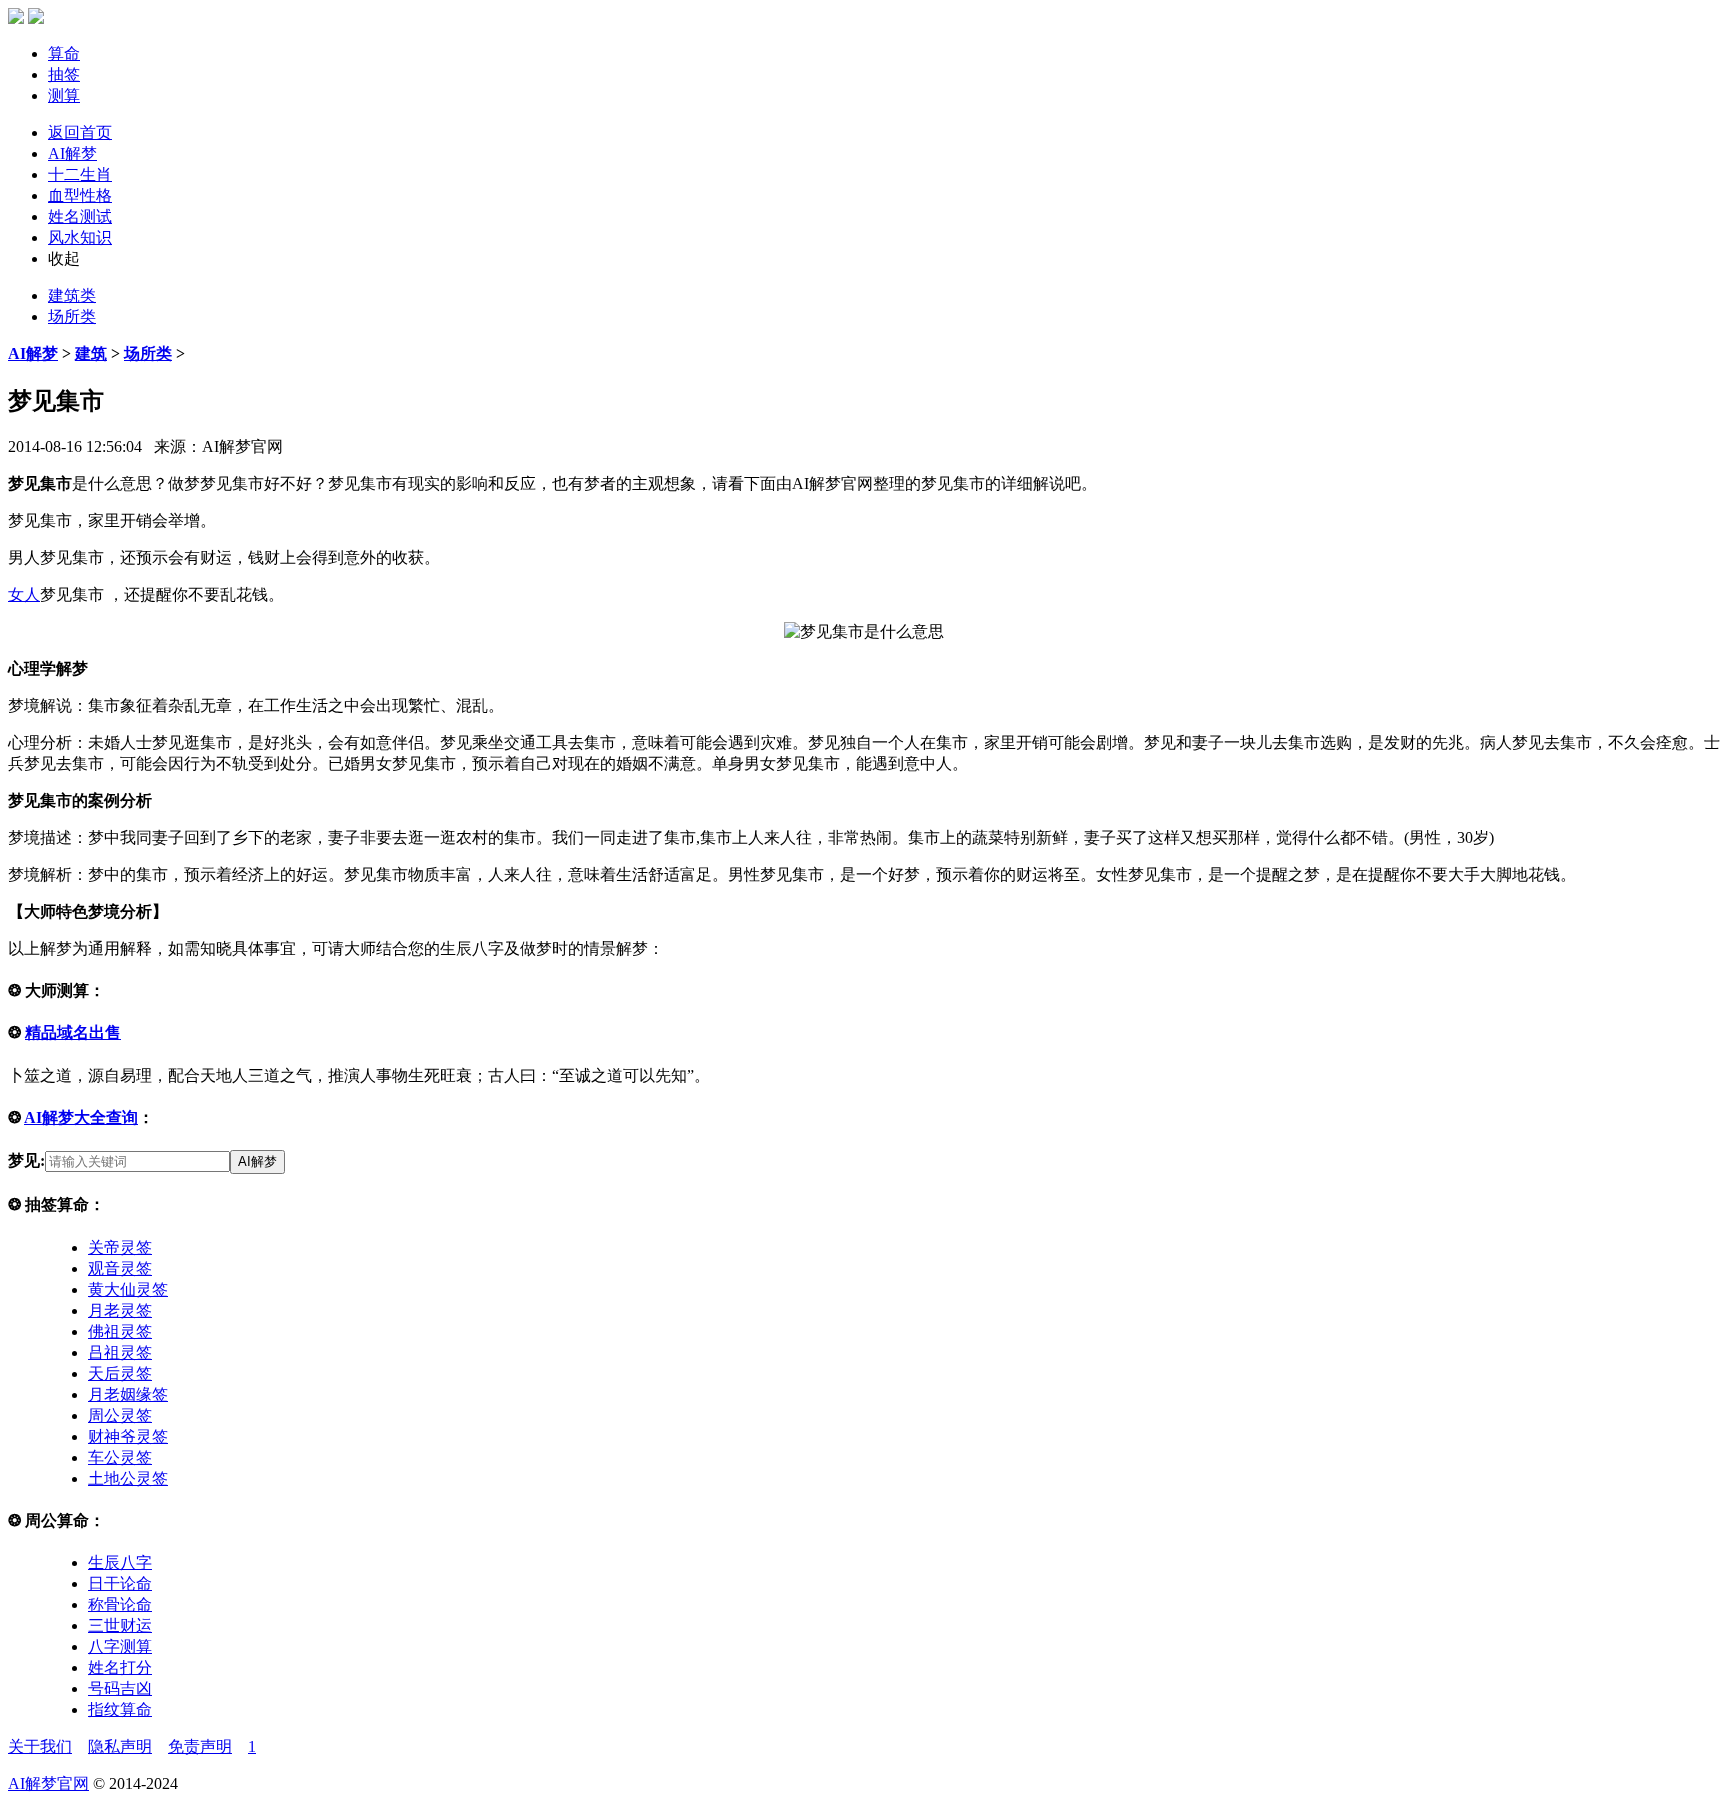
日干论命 (120, 1583)
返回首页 (80, 132)
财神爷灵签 (128, 1436)
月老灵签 (120, 1310)
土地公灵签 (128, 1478)
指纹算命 (120, 1709)
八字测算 (120, 1646)
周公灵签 (120, 1415)
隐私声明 (120, 1746)
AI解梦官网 (48, 1783)
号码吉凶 (120, 1688)
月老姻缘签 (128, 1394)
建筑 (91, 353)
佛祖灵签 (120, 1331)
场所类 (72, 316)
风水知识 (80, 237)
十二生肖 (80, 174)
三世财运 (120, 1625)
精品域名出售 (73, 1032)
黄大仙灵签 (128, 1289)
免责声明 (200, 1746)
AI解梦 (72, 153)
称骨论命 (120, 1604)
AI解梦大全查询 (81, 1117)
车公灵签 (120, 1457)
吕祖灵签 (120, 1352)
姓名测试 (80, 216)
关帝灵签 (120, 1247)
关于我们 (40, 1746)
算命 (64, 53)
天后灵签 (120, 1373)
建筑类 (72, 295)
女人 (24, 594)
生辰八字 (120, 1562)
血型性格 (80, 195)
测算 (64, 95)
